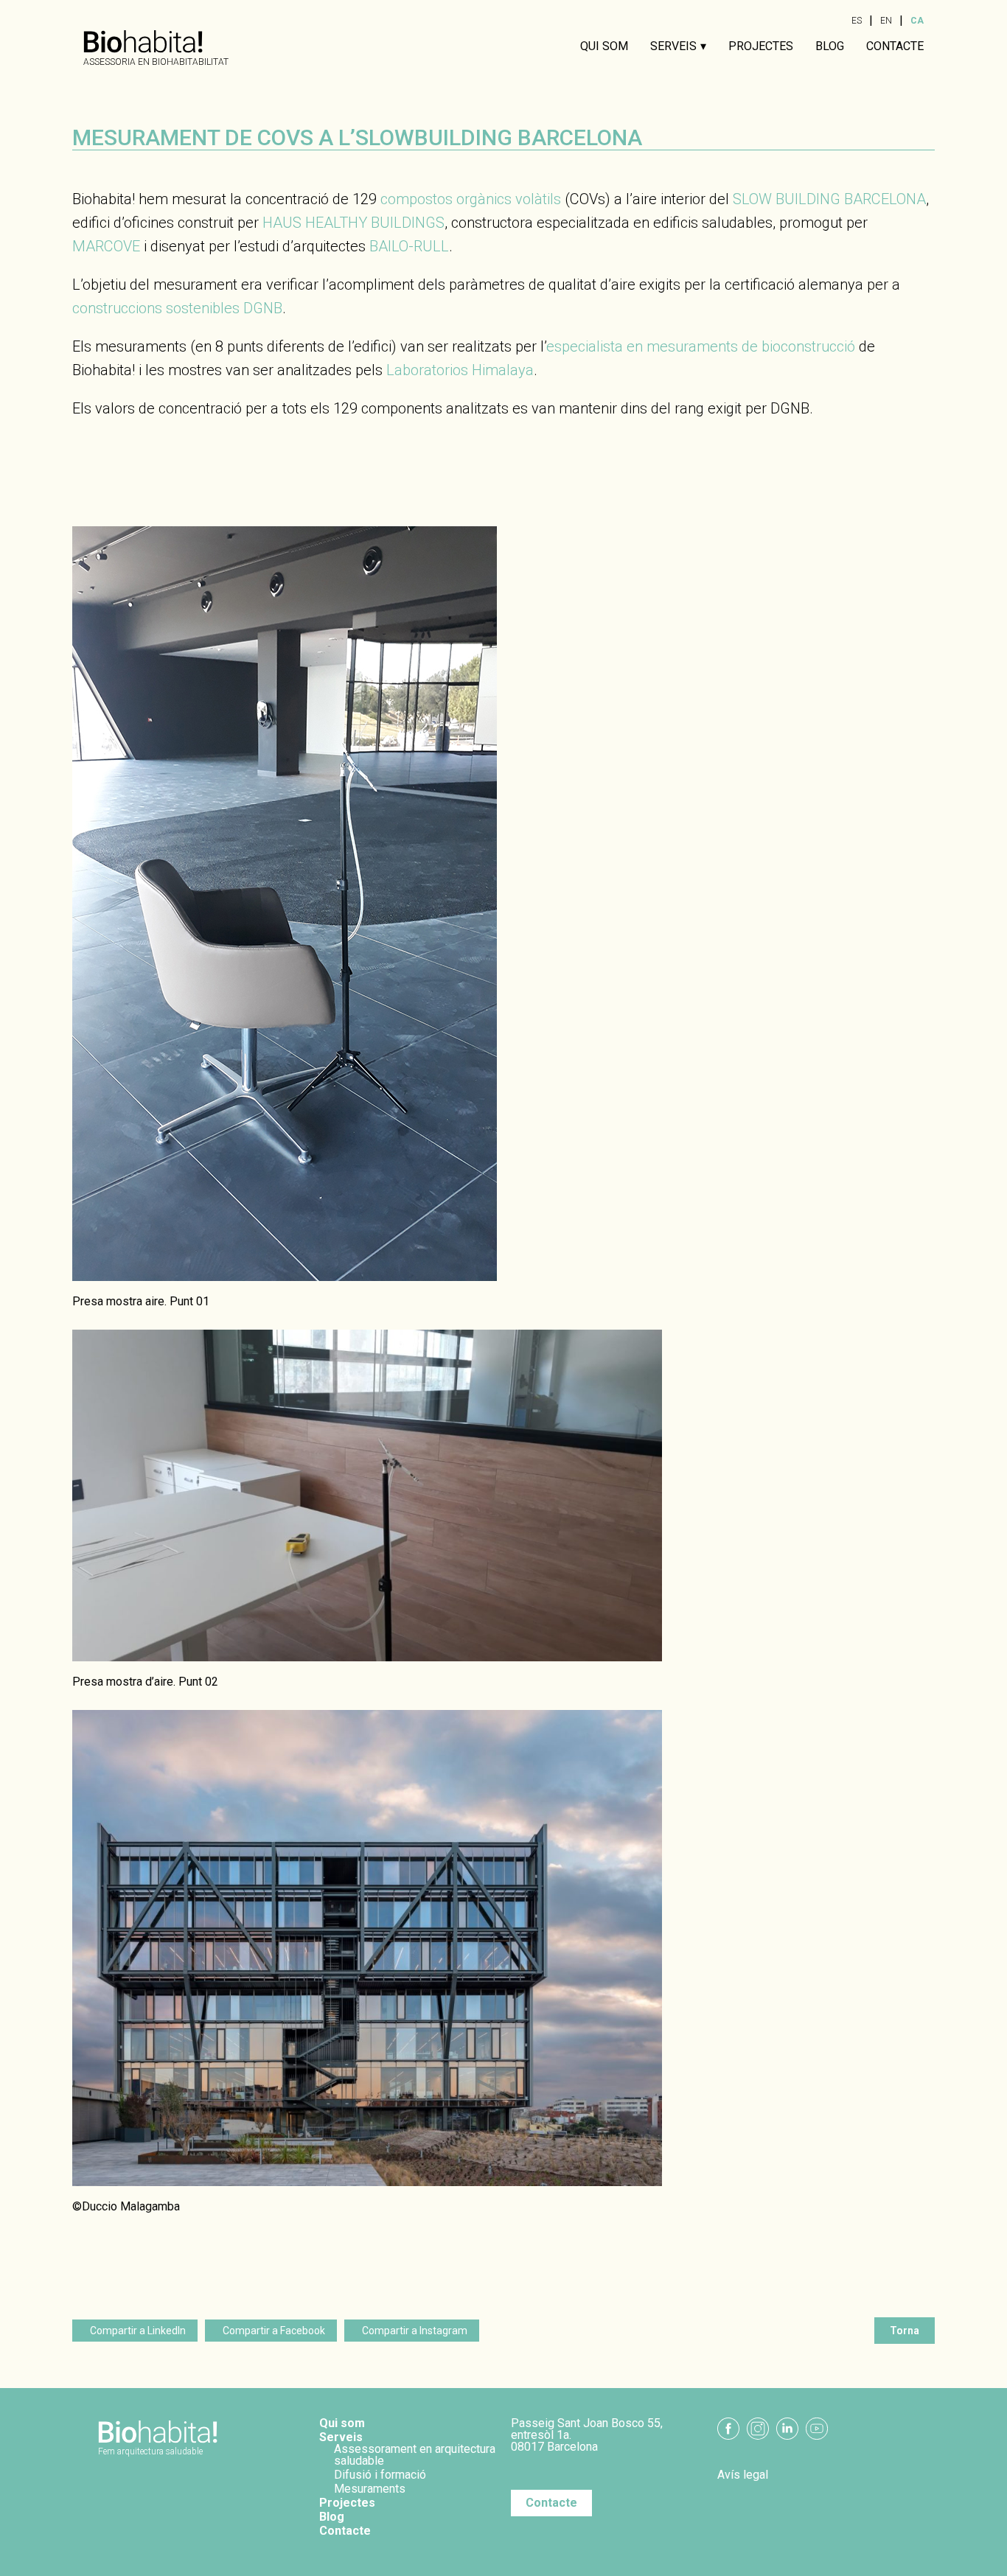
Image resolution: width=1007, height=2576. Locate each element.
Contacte (895, 46)
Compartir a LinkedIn (138, 2331)
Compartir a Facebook (274, 2331)
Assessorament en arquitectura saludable (415, 2455)
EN (886, 21)
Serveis (673, 46)
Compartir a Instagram (415, 2331)
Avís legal (743, 2475)
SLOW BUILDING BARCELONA (829, 199)
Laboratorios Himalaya (460, 370)
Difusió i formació (380, 2475)
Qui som (604, 46)
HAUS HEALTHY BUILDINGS (353, 223)
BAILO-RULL (409, 246)
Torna (905, 2331)
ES (857, 21)
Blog (830, 46)
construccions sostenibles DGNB (177, 308)
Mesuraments (370, 2489)
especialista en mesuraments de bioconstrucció (701, 346)
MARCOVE (106, 246)
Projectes (761, 46)
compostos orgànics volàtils (471, 199)
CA (917, 21)
